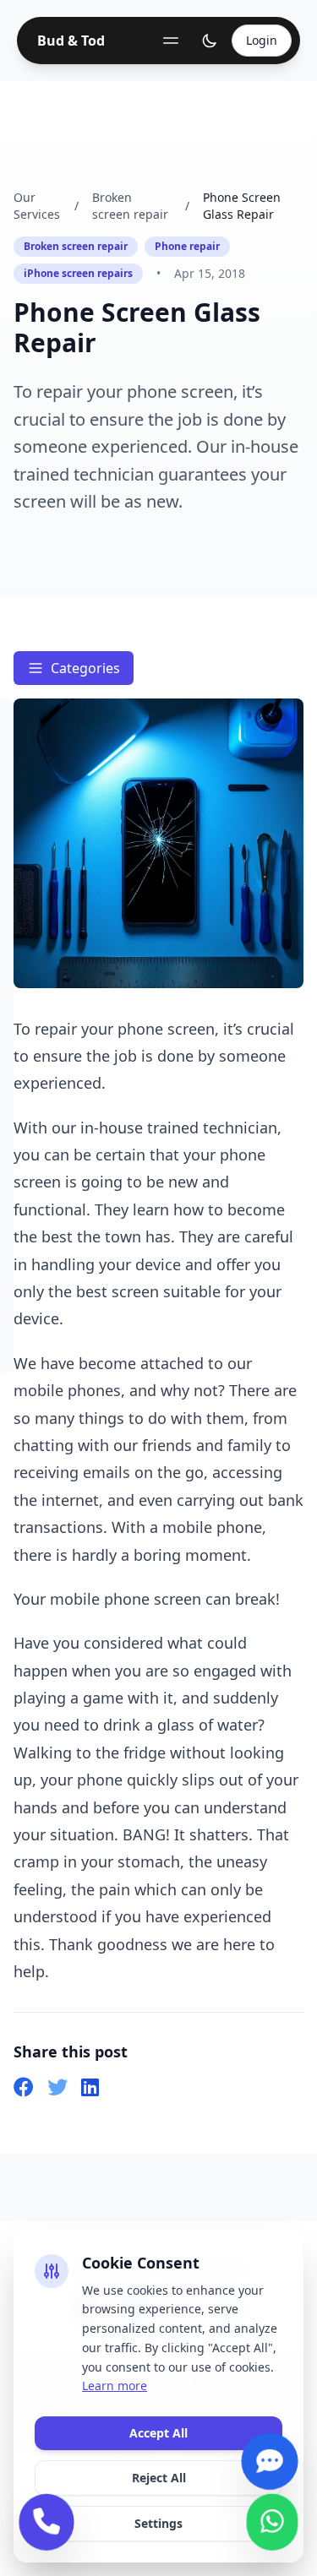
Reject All (159, 2478)
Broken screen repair (130, 206)
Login (262, 40)
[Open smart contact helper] (270, 2466)
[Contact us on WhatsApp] (273, 2527)
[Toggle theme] (210, 41)
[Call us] (47, 2527)
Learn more (115, 2386)
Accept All (158, 2433)
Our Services (37, 206)
